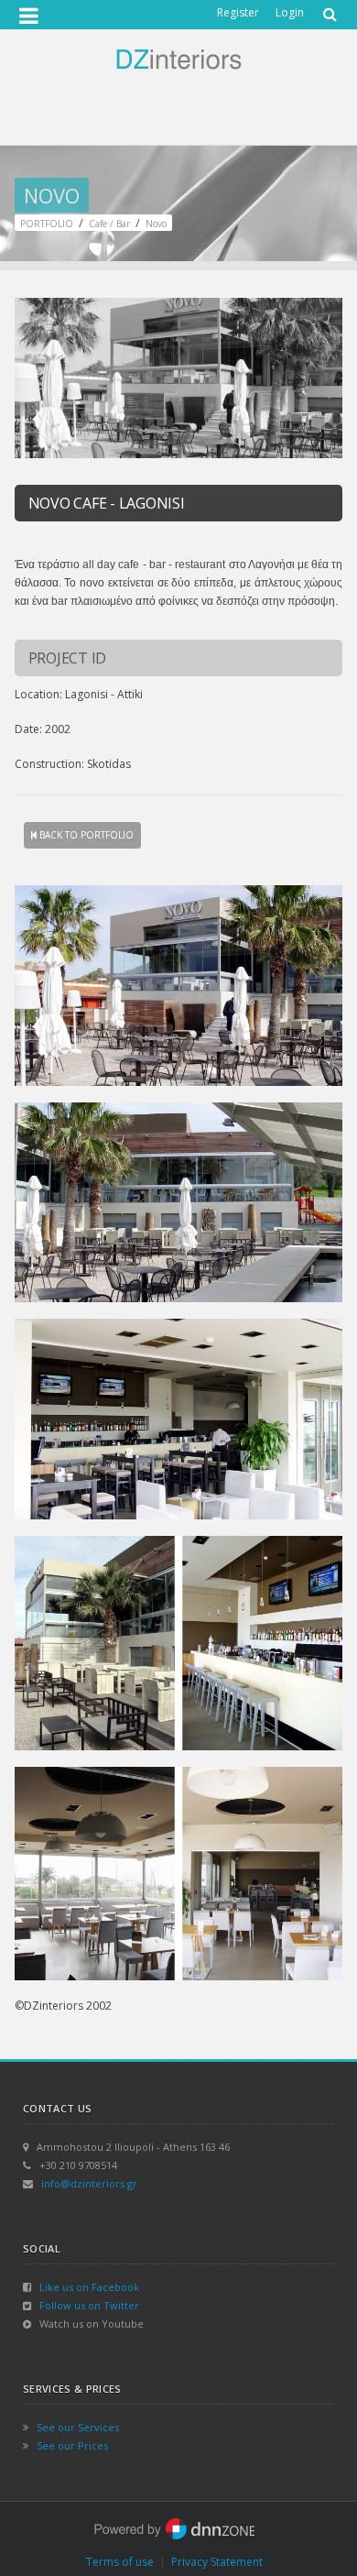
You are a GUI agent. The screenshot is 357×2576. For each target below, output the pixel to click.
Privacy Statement (217, 2562)
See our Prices (72, 2445)
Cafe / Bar (109, 224)
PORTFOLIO (47, 224)
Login (290, 12)
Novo (156, 224)
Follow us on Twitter (89, 2305)
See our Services (78, 2427)
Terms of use (120, 2562)
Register (238, 12)
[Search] (328, 8)
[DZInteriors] (178, 58)
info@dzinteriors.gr (89, 2183)
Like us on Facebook (89, 2287)
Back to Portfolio (85, 835)
